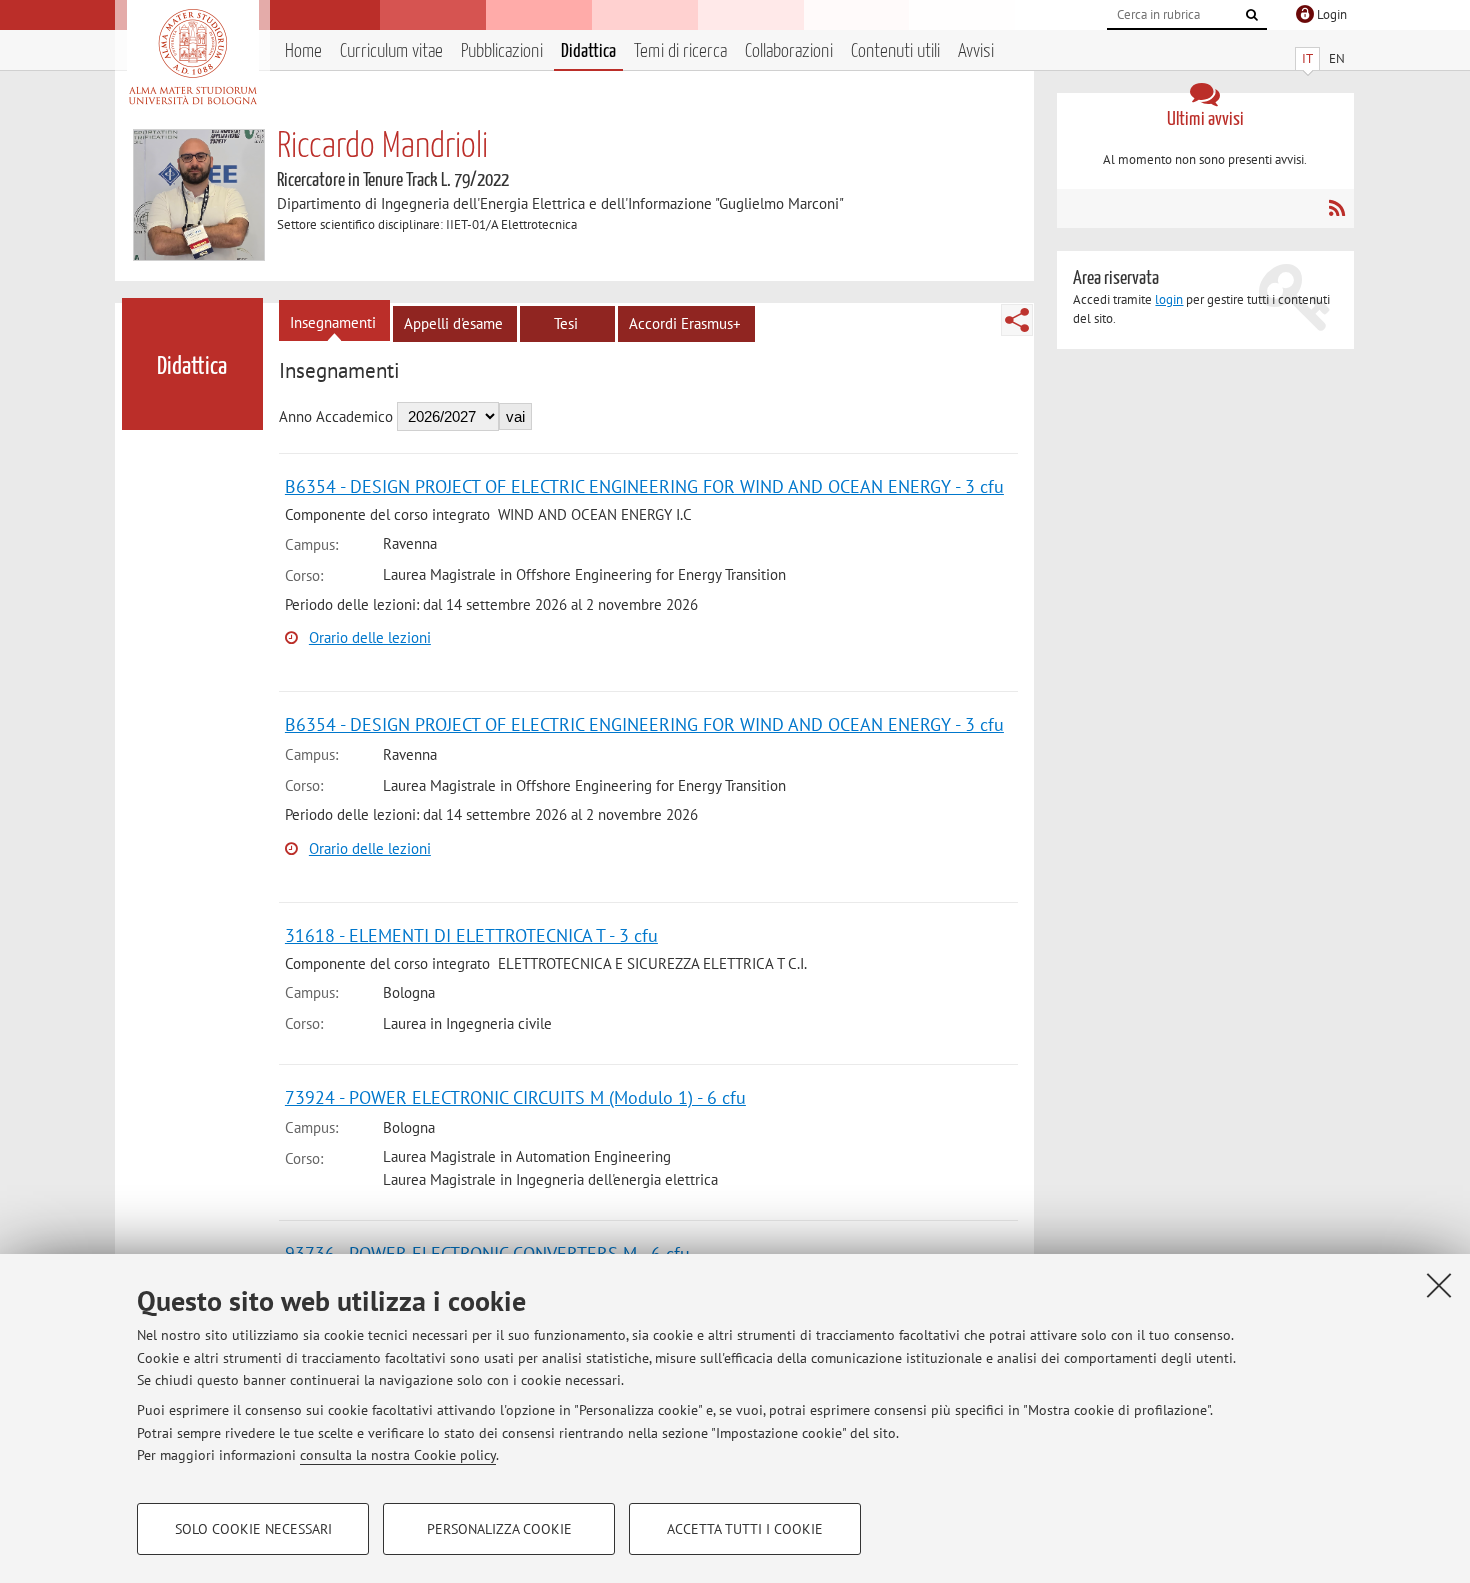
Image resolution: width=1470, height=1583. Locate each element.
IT (1307, 58)
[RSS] (1336, 208)
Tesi (566, 323)
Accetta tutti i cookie (745, 1529)
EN (1337, 58)
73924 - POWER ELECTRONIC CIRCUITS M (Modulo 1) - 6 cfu (515, 1097)
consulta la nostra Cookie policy (398, 1455)
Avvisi (976, 51)
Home (303, 51)
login (1169, 299)
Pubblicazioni (502, 51)
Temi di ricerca (680, 51)
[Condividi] (1017, 320)
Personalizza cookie (499, 1529)
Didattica (588, 51)
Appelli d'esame (453, 323)
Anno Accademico (336, 416)
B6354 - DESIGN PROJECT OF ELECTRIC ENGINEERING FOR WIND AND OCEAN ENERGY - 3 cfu (644, 486)
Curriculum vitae (391, 51)
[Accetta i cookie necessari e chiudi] (1439, 1285)
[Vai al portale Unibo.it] (192, 57)
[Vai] (1252, 15)
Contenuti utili (895, 51)
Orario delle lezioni (370, 637)
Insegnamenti (333, 322)
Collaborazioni (789, 51)
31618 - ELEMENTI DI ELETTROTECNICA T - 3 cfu (471, 935)
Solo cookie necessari (253, 1529)
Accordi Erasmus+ (685, 323)
